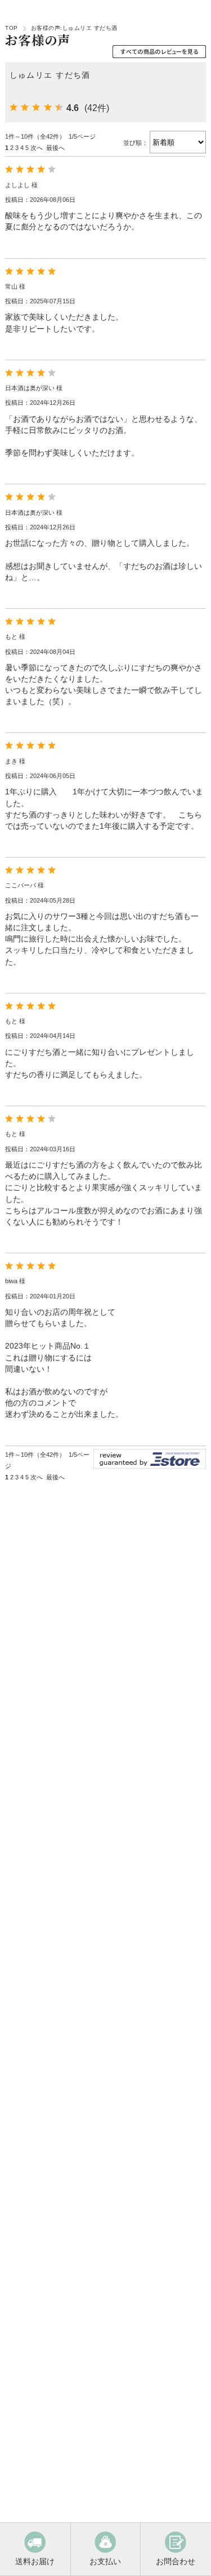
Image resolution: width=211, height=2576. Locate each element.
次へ (37, 148)
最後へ (55, 148)
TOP (11, 28)
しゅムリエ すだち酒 (50, 75)
